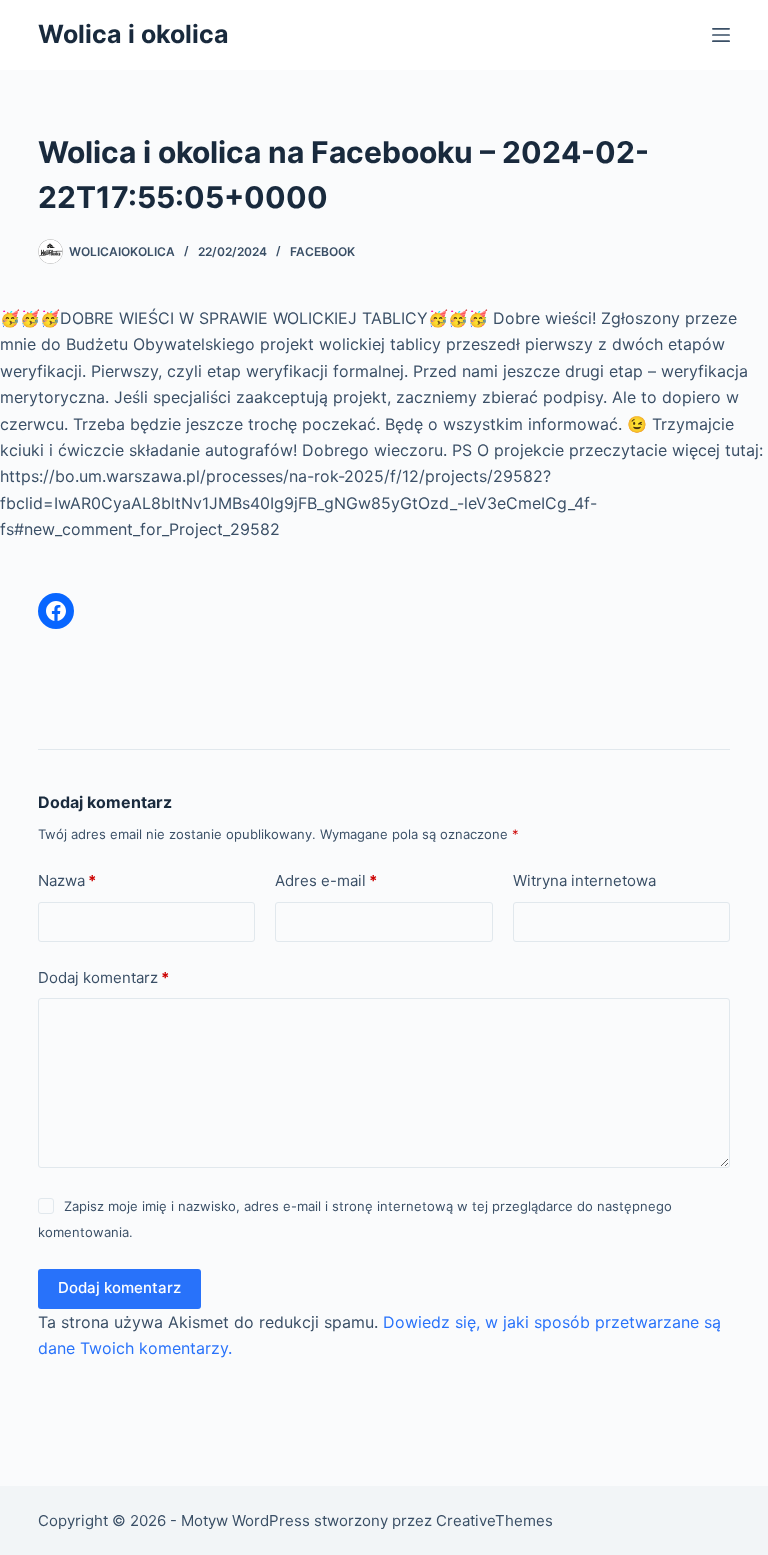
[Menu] (721, 35)
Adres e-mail (326, 880)
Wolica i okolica (133, 34)
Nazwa (67, 880)
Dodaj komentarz (103, 977)
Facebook (322, 251)
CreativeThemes (494, 1520)
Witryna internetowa (584, 880)
